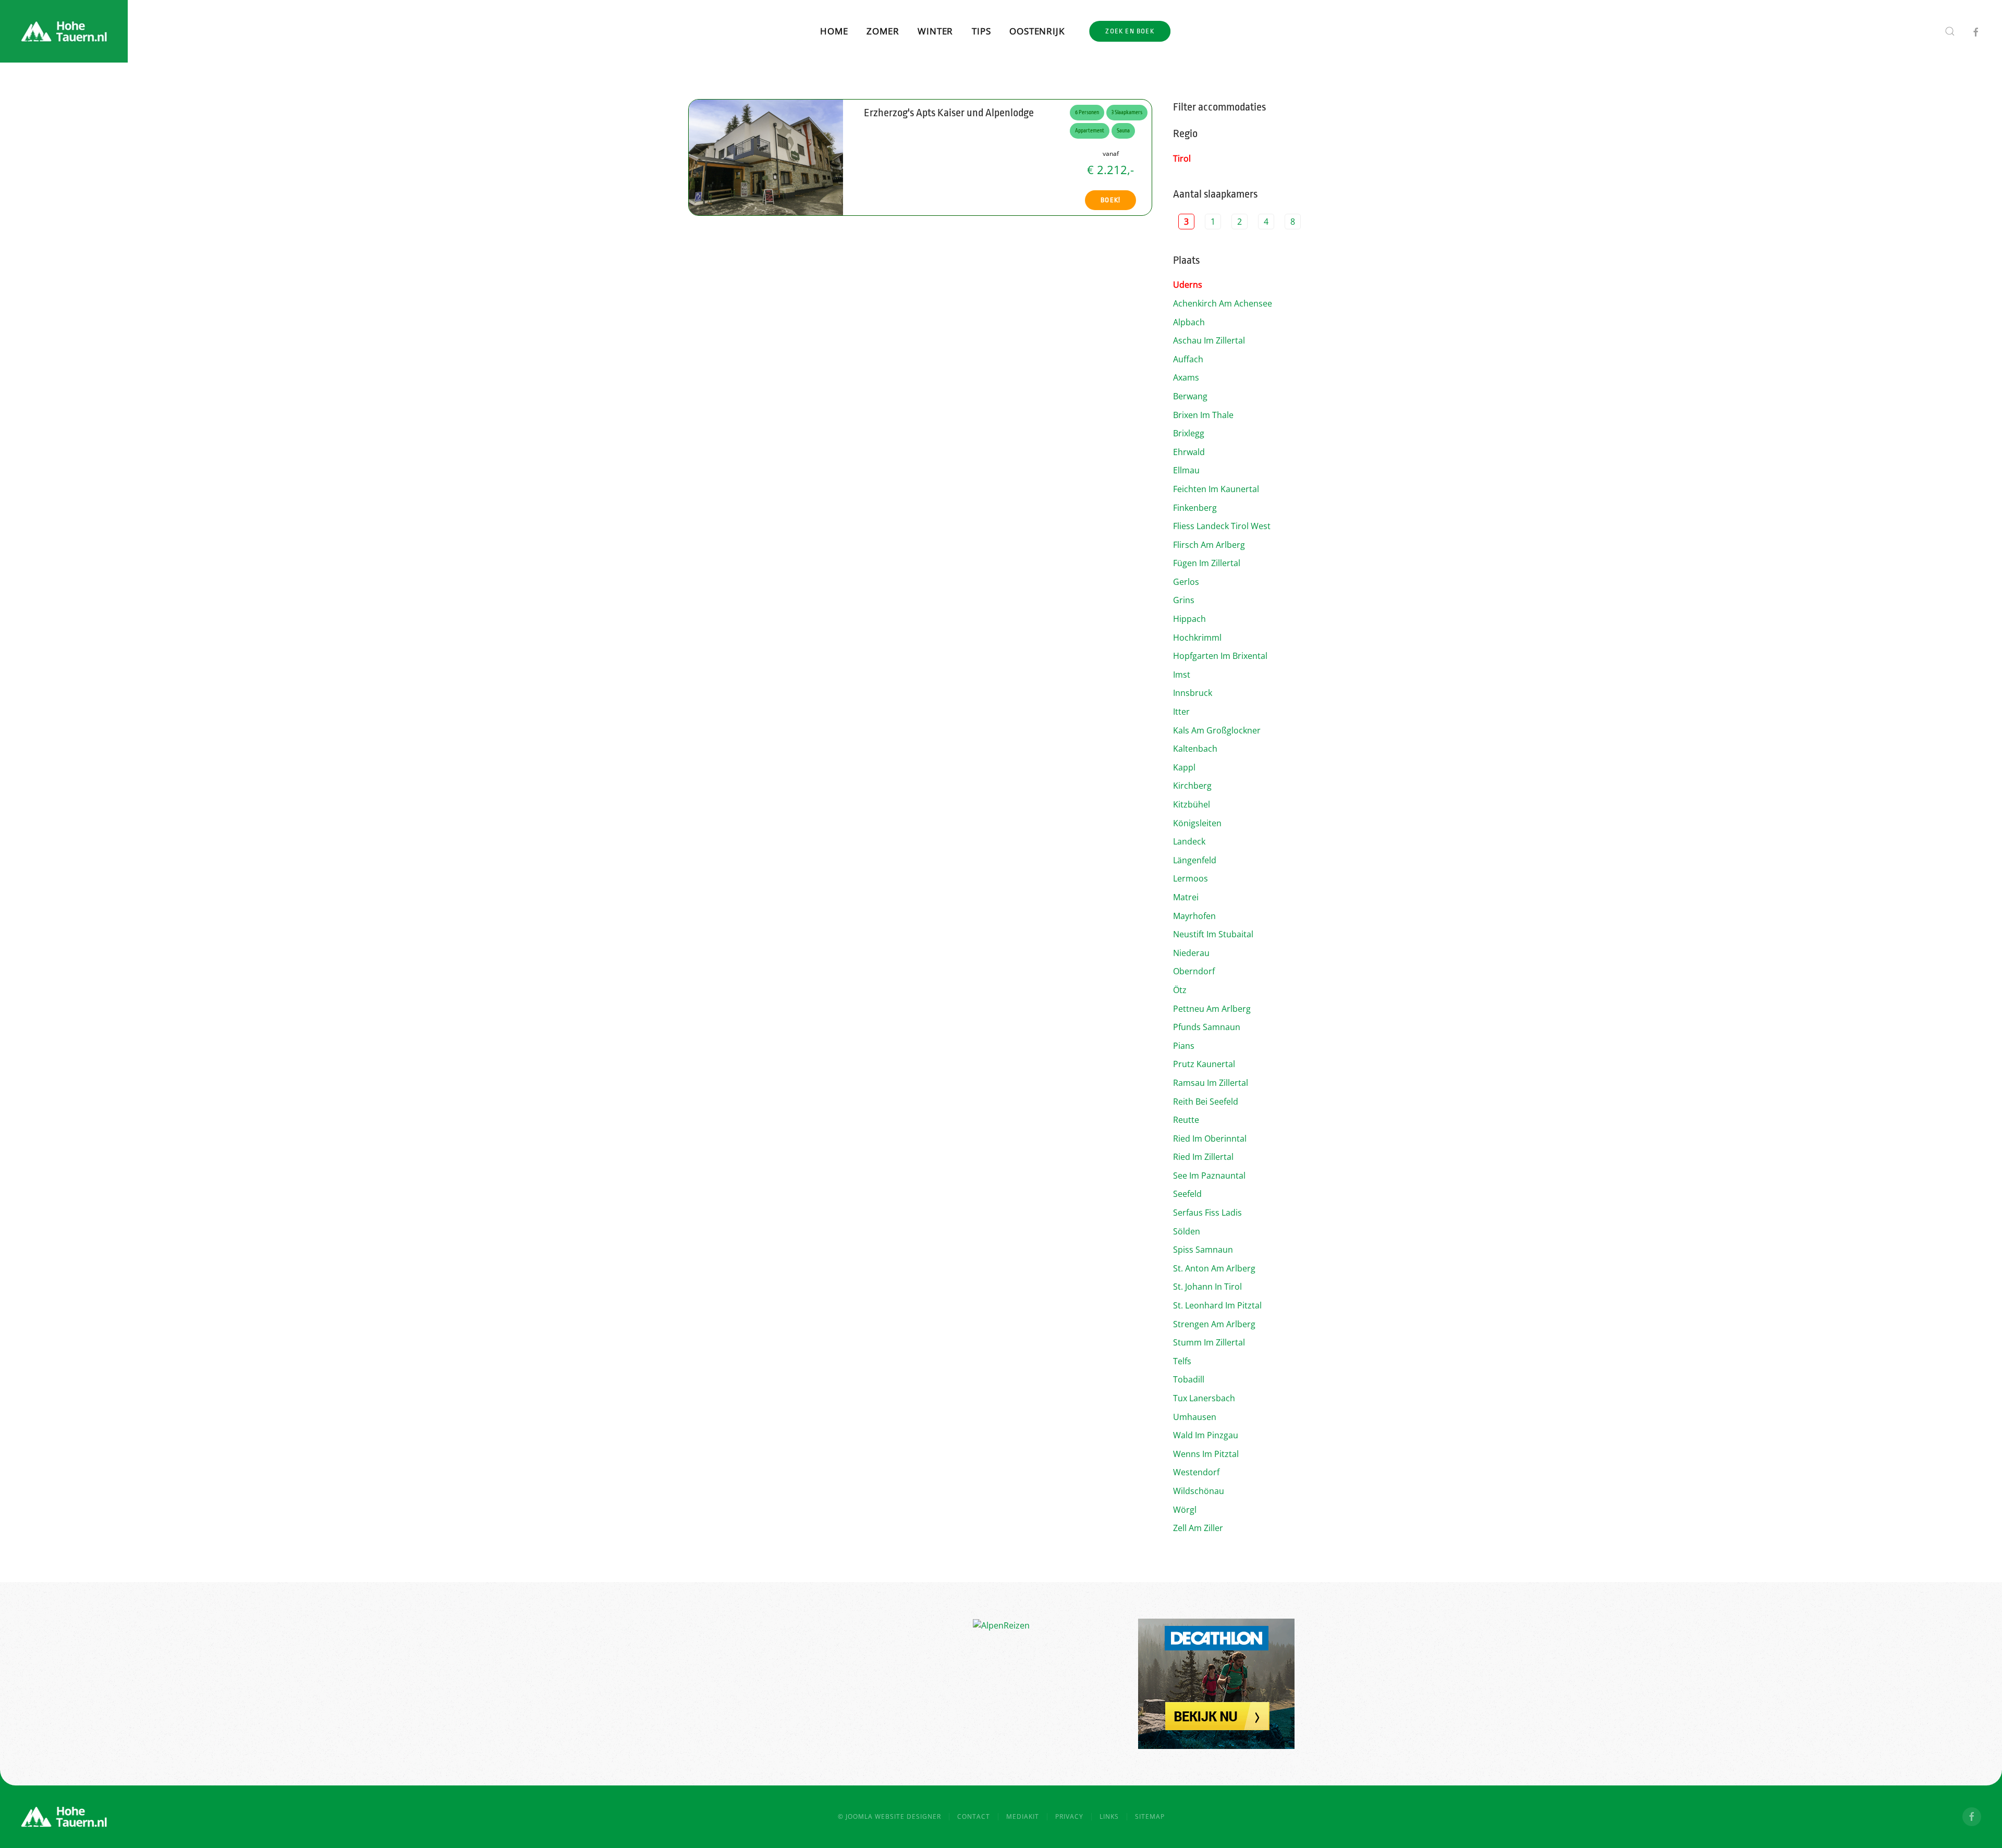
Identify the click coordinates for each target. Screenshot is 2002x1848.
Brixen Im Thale (1203, 415)
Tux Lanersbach (1204, 1398)
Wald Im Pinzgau (1206, 1435)
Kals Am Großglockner (1217, 730)
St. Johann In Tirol (1207, 1287)
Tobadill (1189, 1379)
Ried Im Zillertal (1203, 1157)
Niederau (1191, 953)
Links (1109, 1816)
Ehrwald (1189, 452)
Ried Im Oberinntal (1210, 1139)
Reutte (1186, 1120)
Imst (1182, 675)
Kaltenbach (1195, 749)
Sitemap (1150, 1816)
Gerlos (1186, 582)
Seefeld (1187, 1194)
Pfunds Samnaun (1207, 1027)
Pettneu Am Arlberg (1212, 1009)
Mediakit (1023, 1816)
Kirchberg (1192, 786)
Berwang (1190, 396)
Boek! (1110, 200)
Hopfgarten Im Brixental (1220, 656)
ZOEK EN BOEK (1130, 31)
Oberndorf (1194, 971)
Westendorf (1196, 1472)
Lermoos (1191, 878)
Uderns (1188, 285)
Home (834, 31)
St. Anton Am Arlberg (1214, 1268)
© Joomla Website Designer (889, 1816)
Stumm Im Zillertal (1209, 1342)
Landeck (1189, 841)
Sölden (1187, 1231)
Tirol (1182, 158)
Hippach (1189, 619)
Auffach (1188, 359)
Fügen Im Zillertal (1207, 563)
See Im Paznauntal (1209, 1176)
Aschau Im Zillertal (1209, 340)
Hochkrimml (1197, 638)
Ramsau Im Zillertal (1211, 1083)
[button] (1950, 31)
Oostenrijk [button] (1037, 31)
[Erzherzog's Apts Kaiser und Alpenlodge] (766, 156)
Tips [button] (981, 31)
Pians (1184, 1046)
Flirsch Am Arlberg (1209, 545)
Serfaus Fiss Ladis (1207, 1213)
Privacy (1069, 1816)
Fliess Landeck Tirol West (1222, 526)
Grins (1184, 600)
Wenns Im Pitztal (1206, 1454)
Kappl (1184, 767)
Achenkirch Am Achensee (1223, 303)
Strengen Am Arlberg (1214, 1324)
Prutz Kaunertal (1204, 1064)
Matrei (1186, 897)
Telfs (1182, 1361)
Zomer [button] (883, 31)
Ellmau (1186, 470)
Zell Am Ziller (1198, 1528)
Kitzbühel (1192, 804)
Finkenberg (1195, 508)
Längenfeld (1195, 860)
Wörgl (1185, 1510)
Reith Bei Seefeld (1206, 1102)
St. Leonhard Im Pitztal (1217, 1305)
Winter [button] (935, 31)
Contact (974, 1816)
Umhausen (1195, 1417)
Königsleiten (1197, 823)
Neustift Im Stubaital (1213, 934)
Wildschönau (1199, 1491)
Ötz (1180, 990)
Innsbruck (1193, 693)
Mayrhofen (1194, 916)
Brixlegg (1189, 433)
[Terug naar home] (64, 31)
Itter (1181, 712)
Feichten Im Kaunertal (1216, 489)
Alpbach (1189, 322)
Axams (1186, 377)
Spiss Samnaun (1203, 1250)
